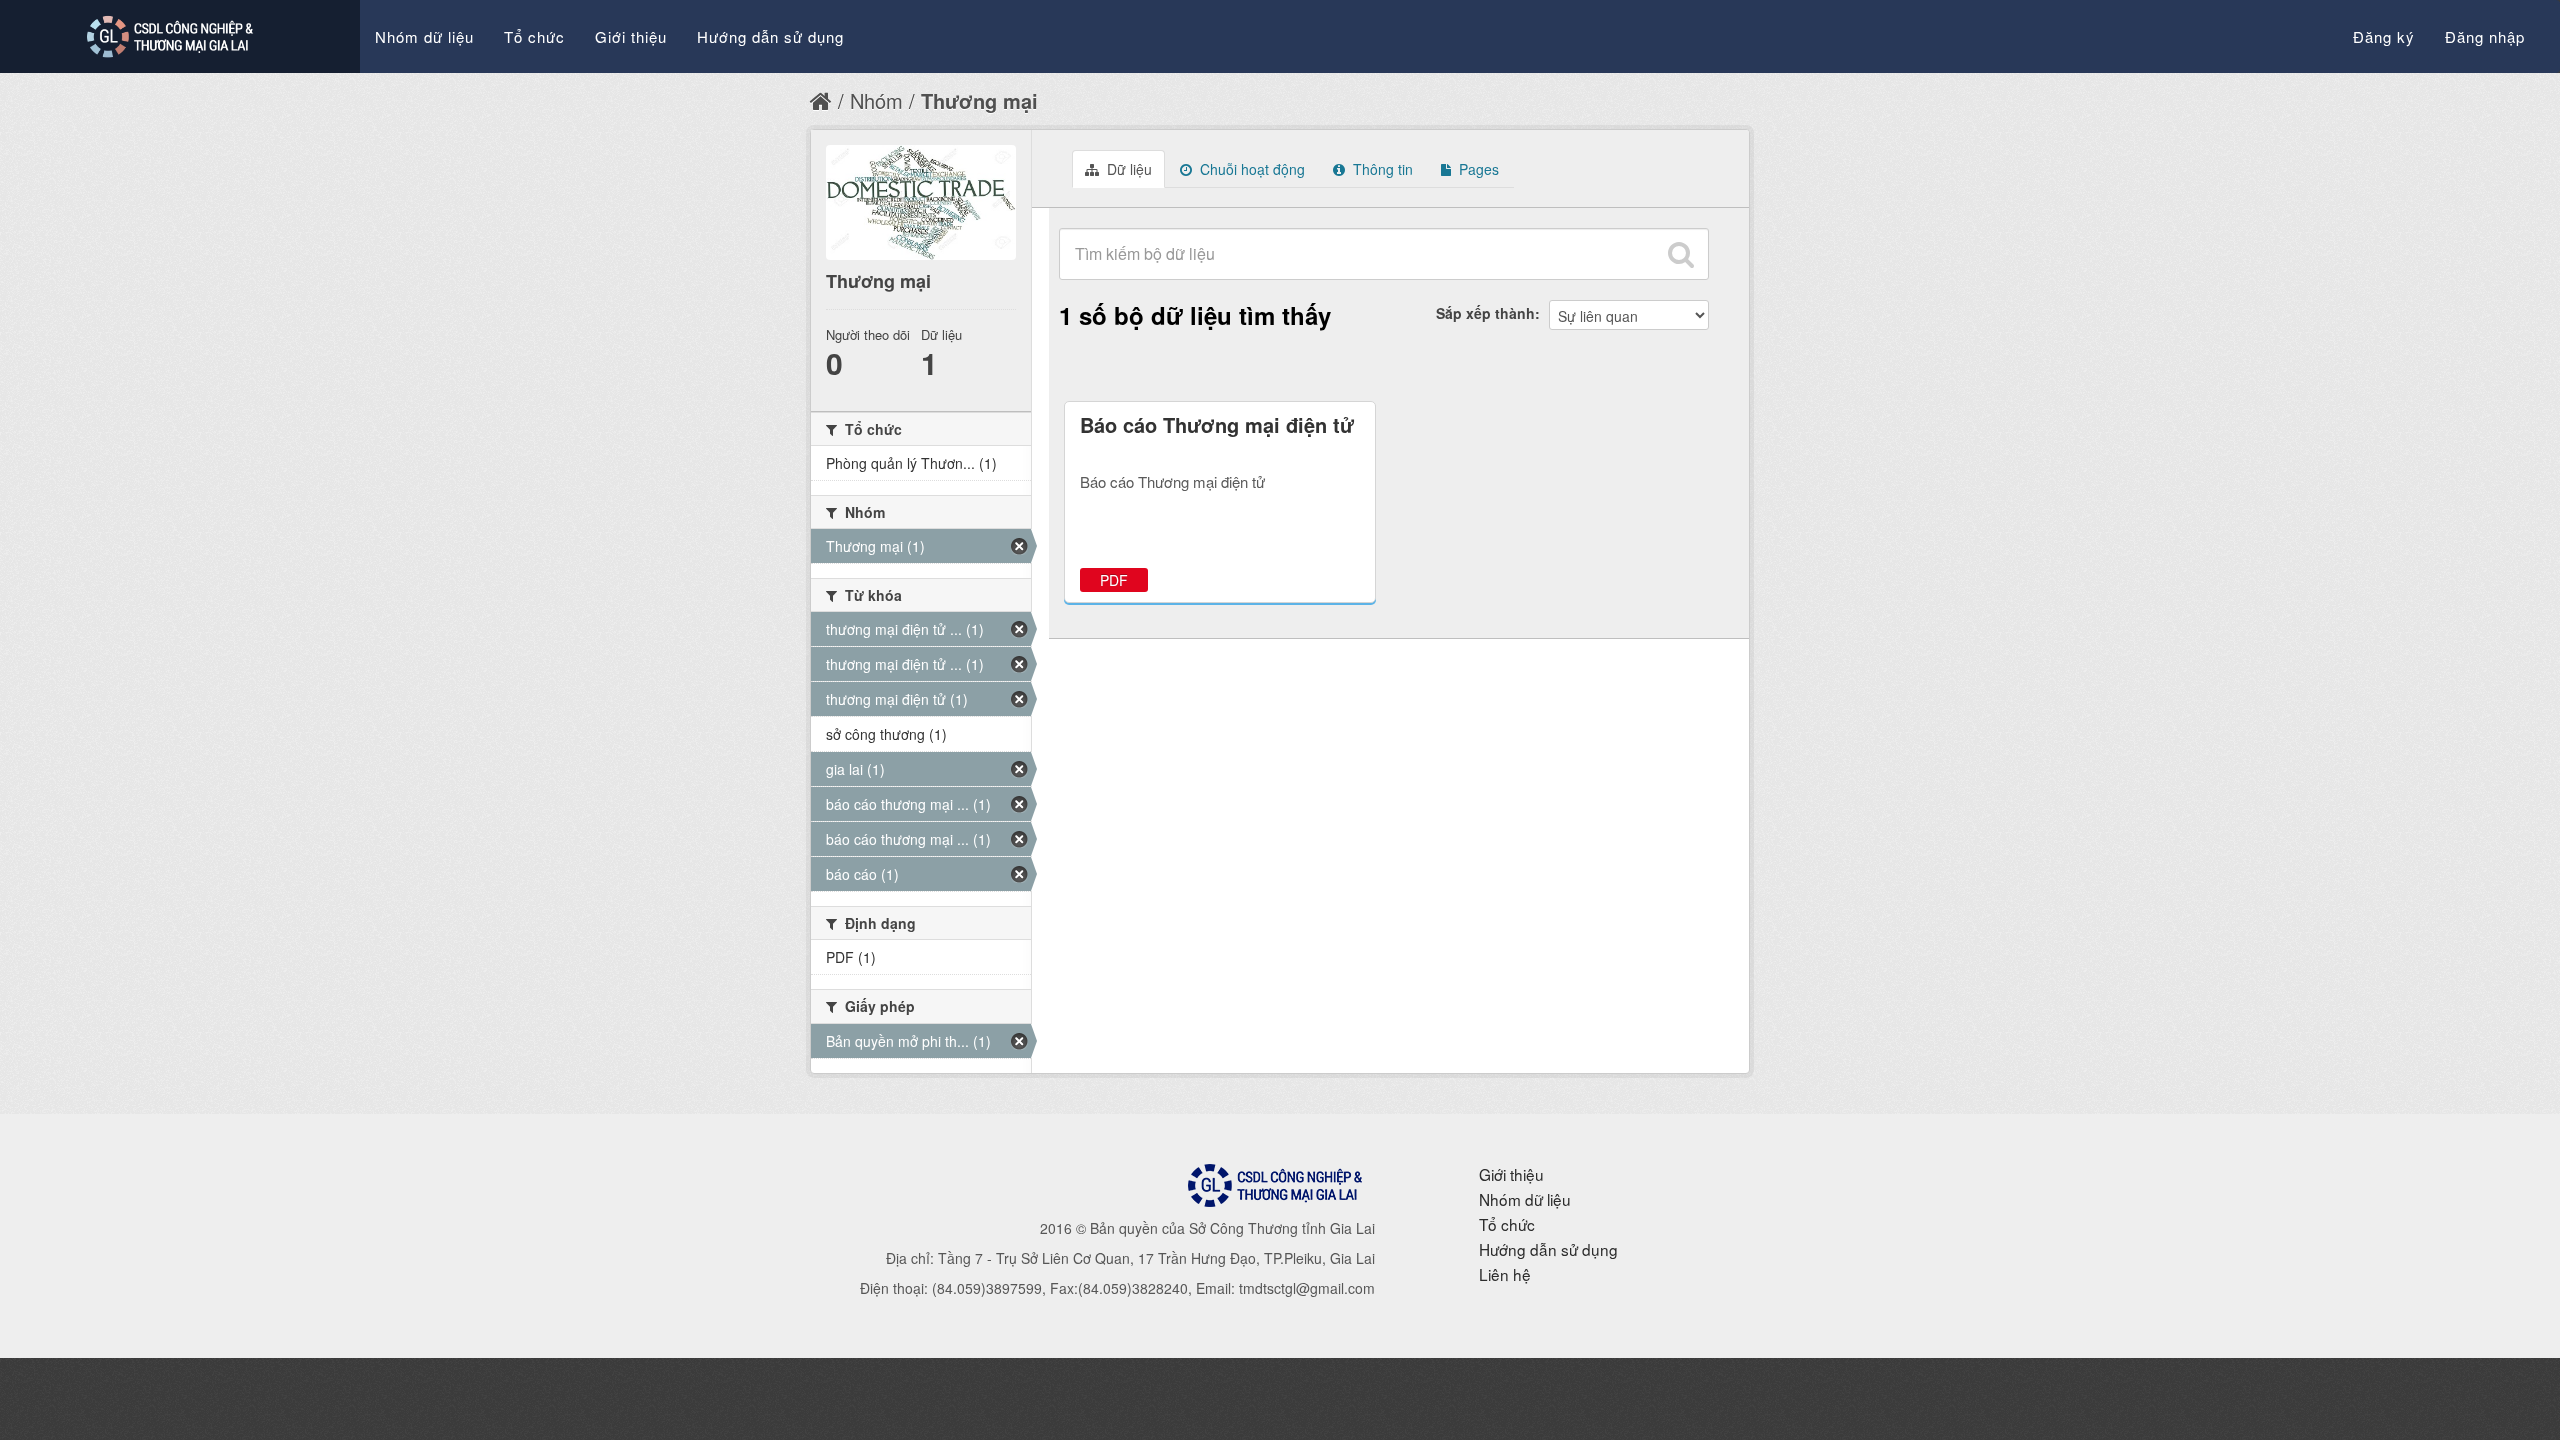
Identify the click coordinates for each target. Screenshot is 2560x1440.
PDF (1114, 580)
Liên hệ (1505, 1274)
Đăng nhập (2485, 36)
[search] (1681, 254)
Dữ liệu (1127, 169)
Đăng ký (2384, 36)
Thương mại (979, 100)
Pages (1477, 169)
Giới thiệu (631, 36)
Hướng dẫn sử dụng (770, 36)
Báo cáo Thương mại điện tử (1217, 424)
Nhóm (876, 100)
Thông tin (1381, 169)
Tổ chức (534, 36)
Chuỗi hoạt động (1250, 169)
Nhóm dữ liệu (424, 36)
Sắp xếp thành (1485, 313)
